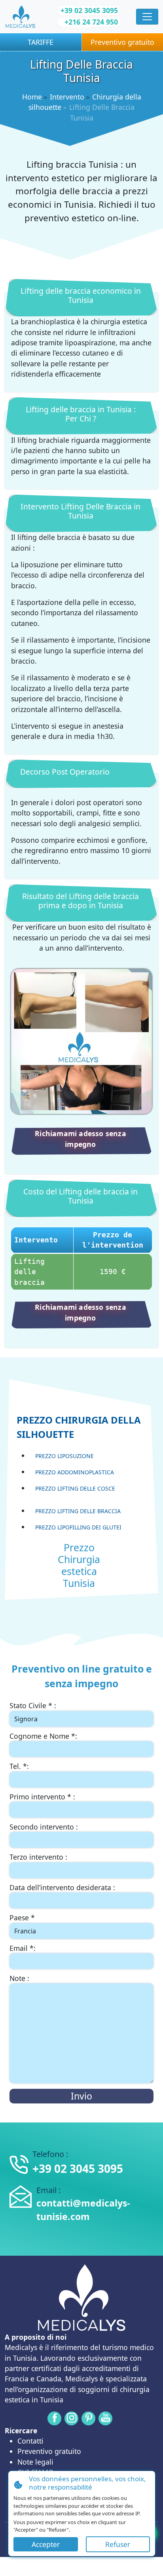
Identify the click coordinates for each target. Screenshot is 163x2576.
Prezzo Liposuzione (64, 1456)
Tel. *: (19, 1766)
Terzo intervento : (38, 1857)
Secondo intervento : (44, 1827)
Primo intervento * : (42, 1797)
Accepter (46, 2544)
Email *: (23, 1948)
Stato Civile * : (33, 1705)
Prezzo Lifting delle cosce (75, 1488)
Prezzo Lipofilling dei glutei (78, 1527)
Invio (81, 2096)
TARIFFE (41, 42)
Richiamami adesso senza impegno (81, 1139)
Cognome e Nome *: (43, 1736)
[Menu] (147, 17)
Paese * (22, 1918)
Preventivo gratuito (49, 2451)
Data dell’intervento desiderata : (62, 1887)
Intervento (67, 97)
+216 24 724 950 (91, 22)
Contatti (30, 2441)
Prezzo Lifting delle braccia (78, 1511)
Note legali (35, 2462)
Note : (19, 1978)
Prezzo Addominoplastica (75, 1472)
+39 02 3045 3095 (89, 10)
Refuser (118, 2544)
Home (32, 97)
